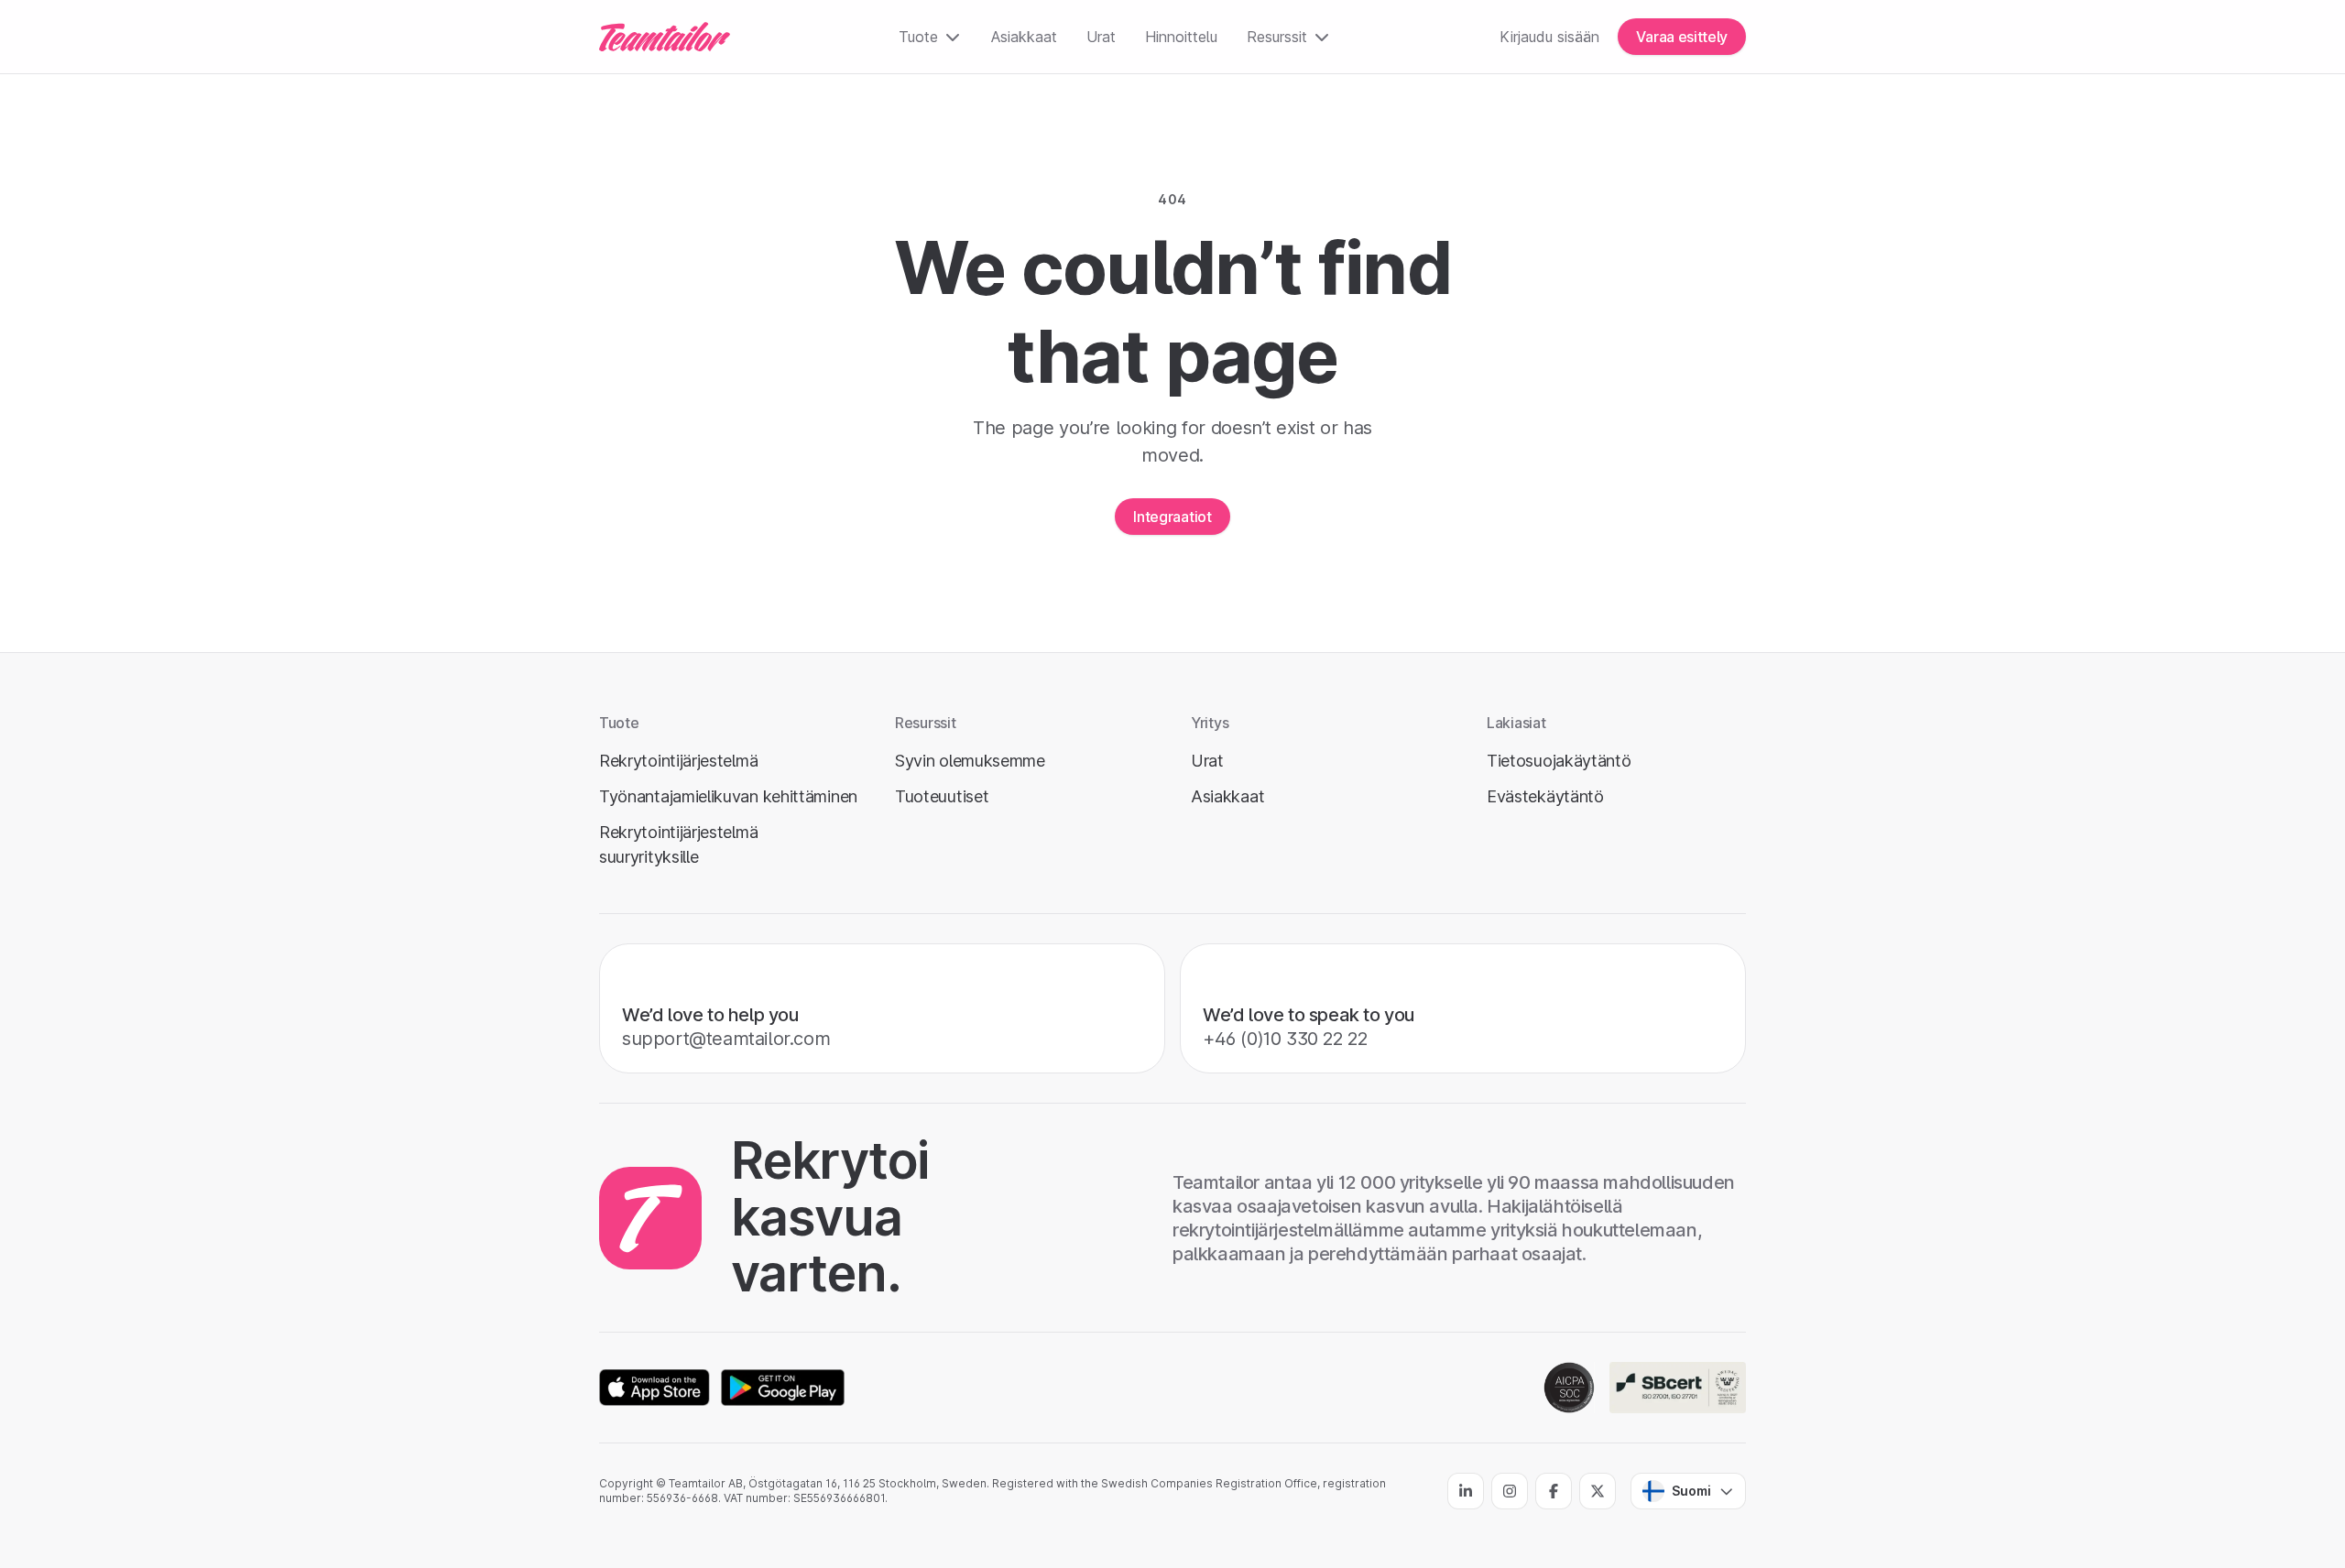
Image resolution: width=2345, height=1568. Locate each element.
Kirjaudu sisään (1549, 37)
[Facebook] (1554, 1491)
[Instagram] (1510, 1491)
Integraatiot (1172, 517)
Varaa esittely (1682, 37)
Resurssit (1277, 37)
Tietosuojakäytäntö (1559, 761)
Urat (1101, 37)
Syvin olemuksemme (970, 761)
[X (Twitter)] (1598, 1491)
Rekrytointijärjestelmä (678, 761)
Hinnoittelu (1181, 37)
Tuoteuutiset (942, 796)
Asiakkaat (1024, 37)
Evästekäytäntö (1545, 796)
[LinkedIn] (1466, 1491)
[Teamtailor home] (665, 37)
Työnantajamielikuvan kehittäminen (728, 796)
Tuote (918, 37)
